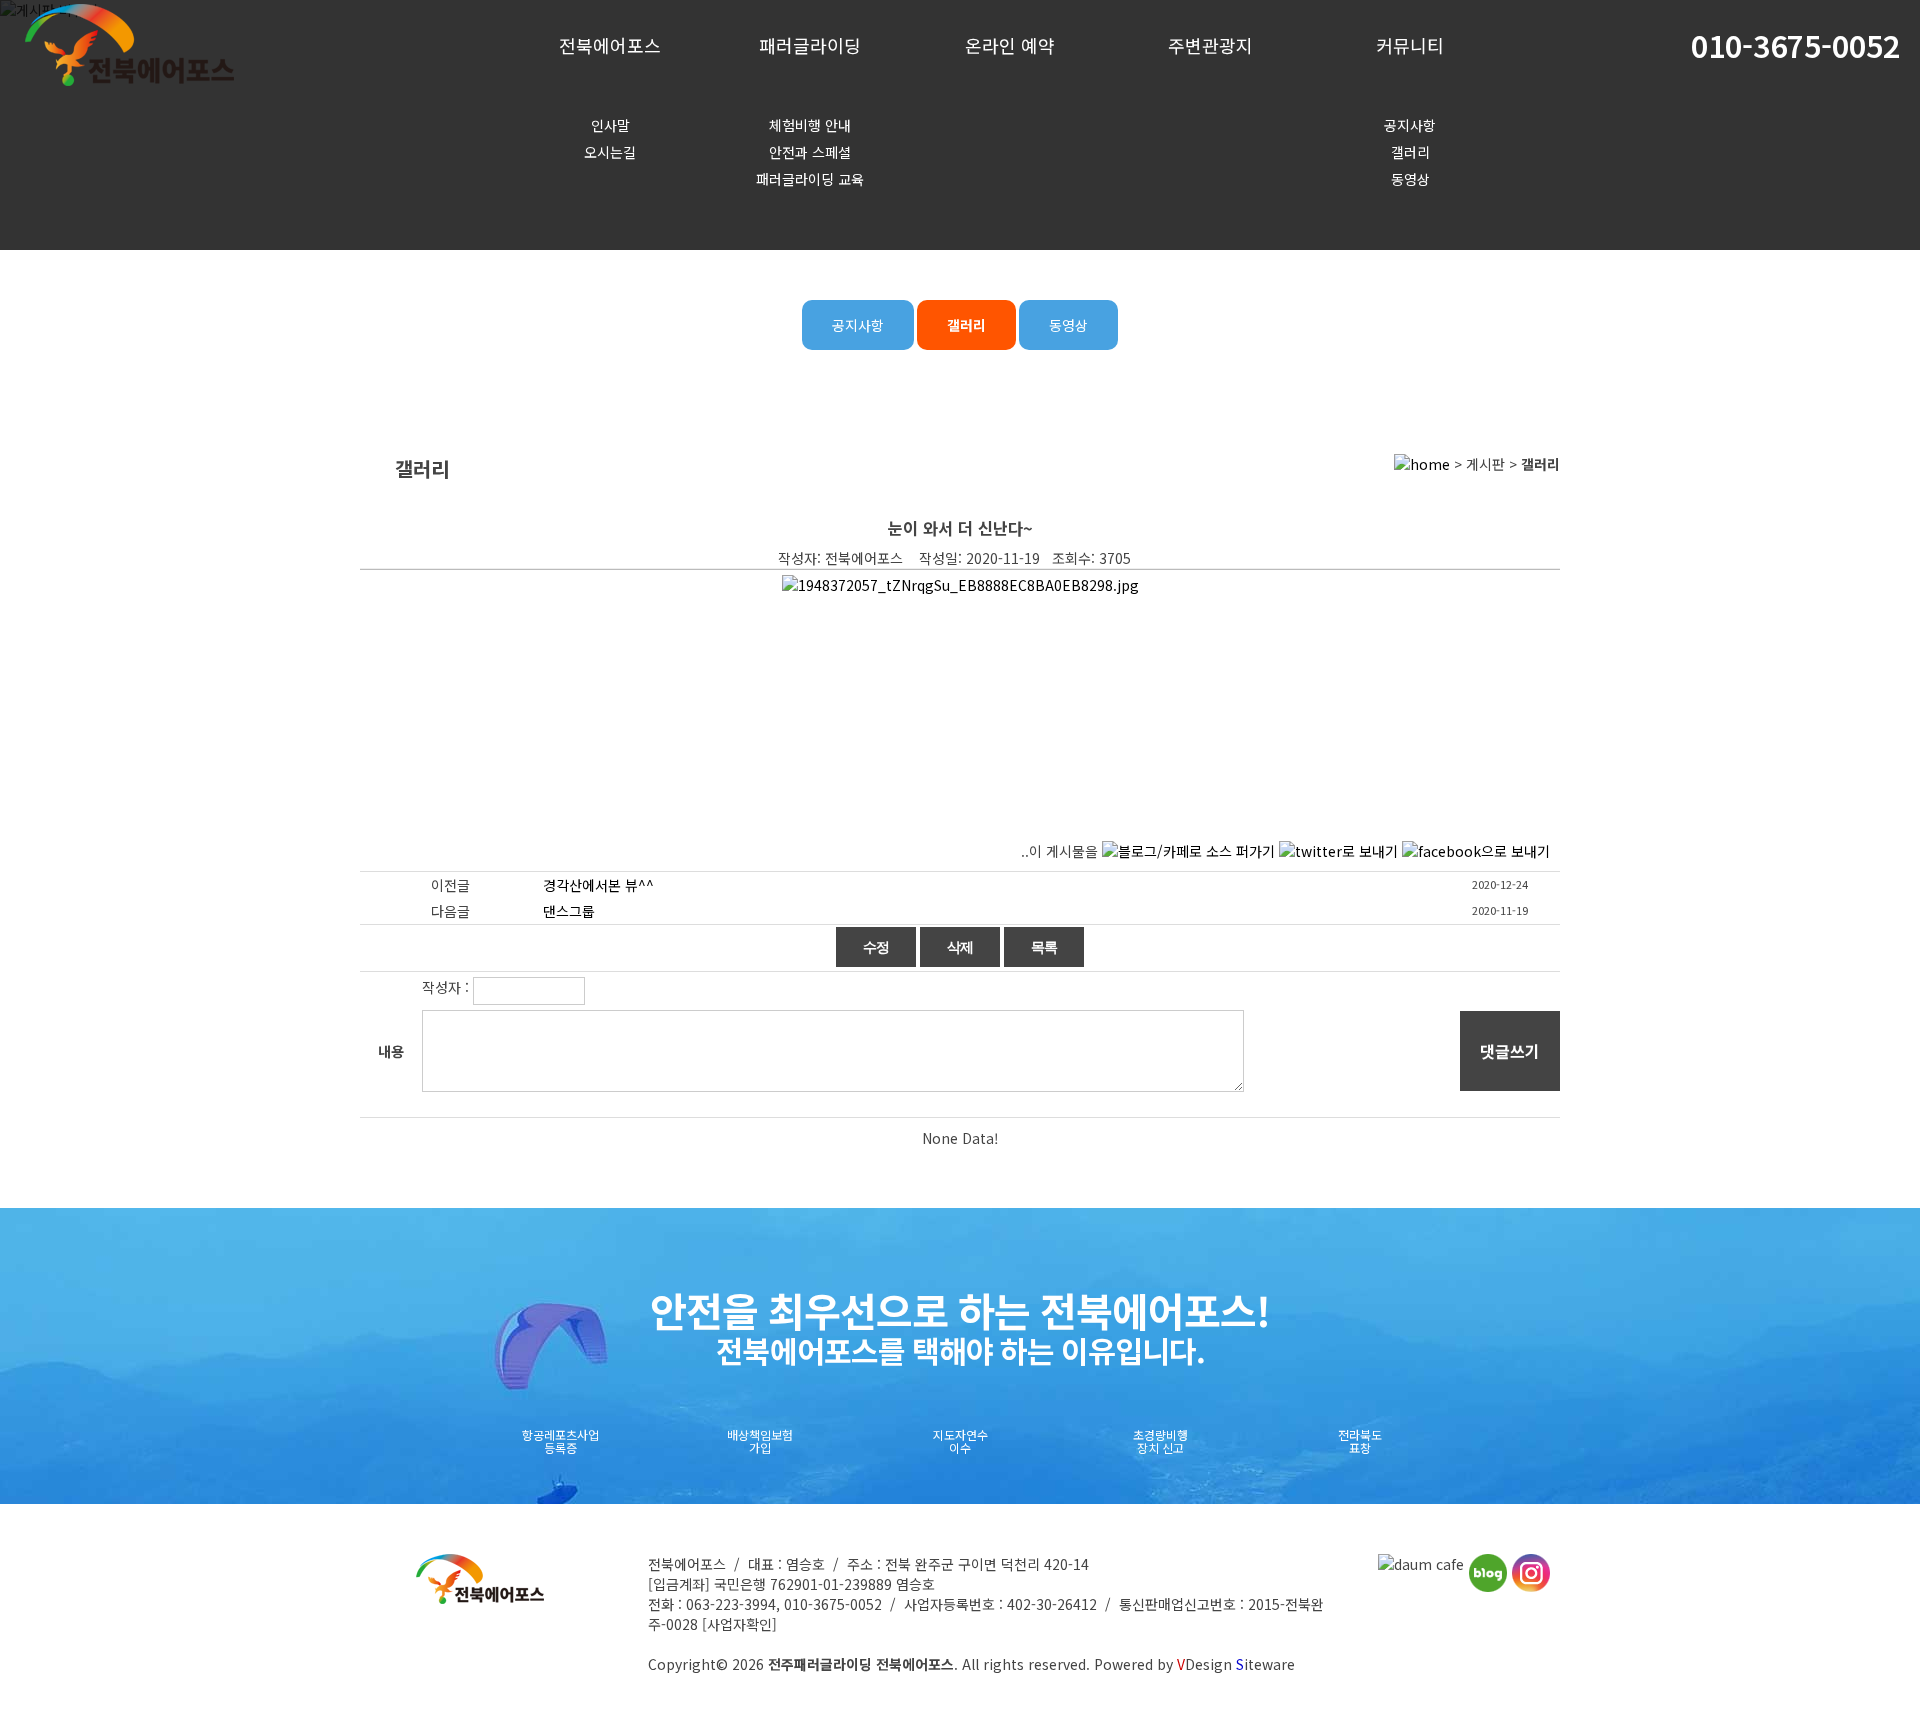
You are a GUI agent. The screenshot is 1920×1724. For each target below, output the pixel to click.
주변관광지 (1210, 45)
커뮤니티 (1410, 45)
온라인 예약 (1010, 45)
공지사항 (1410, 125)
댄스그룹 (569, 911)
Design (1204, 1664)
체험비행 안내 (810, 125)
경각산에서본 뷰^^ (598, 885)
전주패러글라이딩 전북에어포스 (861, 1664)
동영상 (1410, 179)
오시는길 (610, 152)
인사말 (610, 125)
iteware (1265, 1664)
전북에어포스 (610, 45)
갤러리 (1410, 152)
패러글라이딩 (810, 45)
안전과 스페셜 (810, 152)
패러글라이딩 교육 (810, 179)
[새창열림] (1421, 1564)
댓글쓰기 (1510, 1051)
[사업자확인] (739, 1624)
